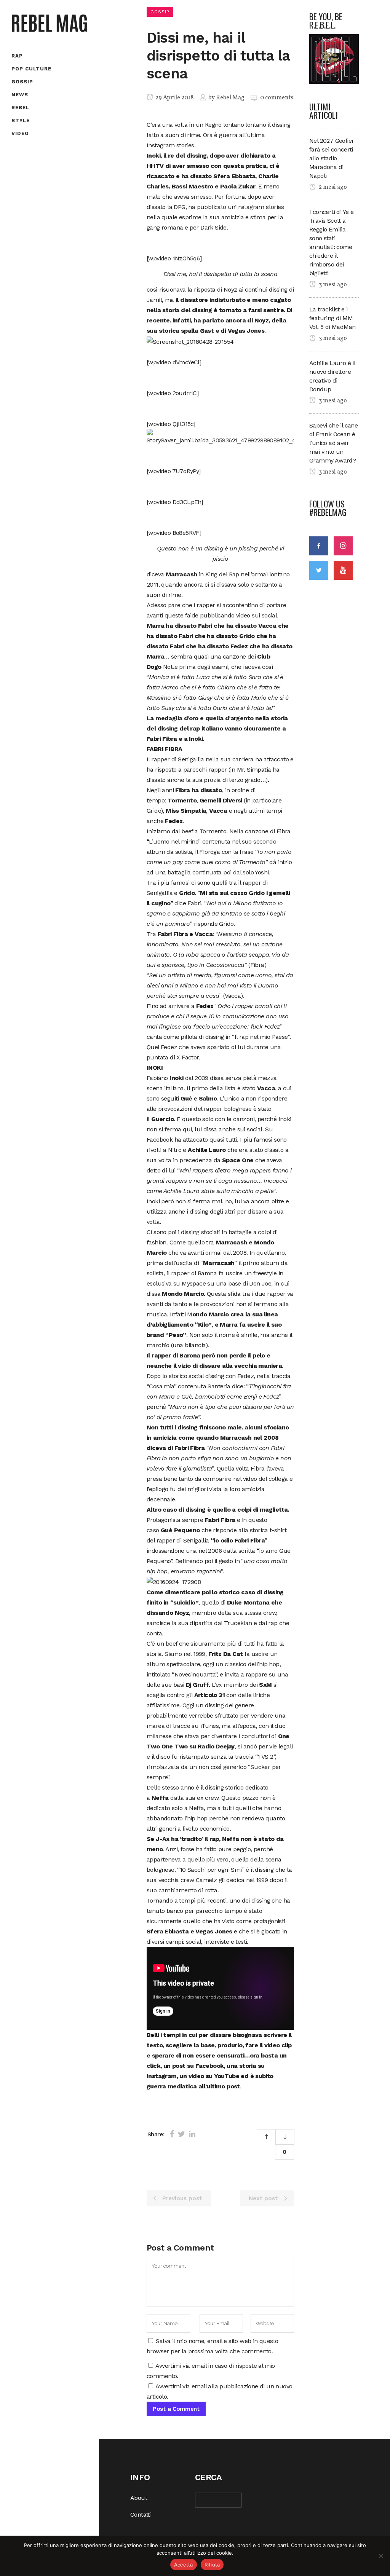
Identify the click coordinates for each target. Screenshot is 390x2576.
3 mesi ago (332, 285)
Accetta (184, 2565)
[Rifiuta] (380, 2556)
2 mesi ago (332, 187)
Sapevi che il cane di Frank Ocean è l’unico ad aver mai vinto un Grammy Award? (333, 443)
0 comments (277, 98)
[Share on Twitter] (181, 2134)
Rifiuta (212, 2565)
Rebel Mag (230, 98)
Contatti (141, 2515)
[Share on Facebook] (172, 2134)
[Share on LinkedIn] (192, 2134)
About (139, 2498)
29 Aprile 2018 (174, 98)
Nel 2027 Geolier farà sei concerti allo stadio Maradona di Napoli (332, 158)
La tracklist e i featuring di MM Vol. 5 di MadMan (332, 318)
